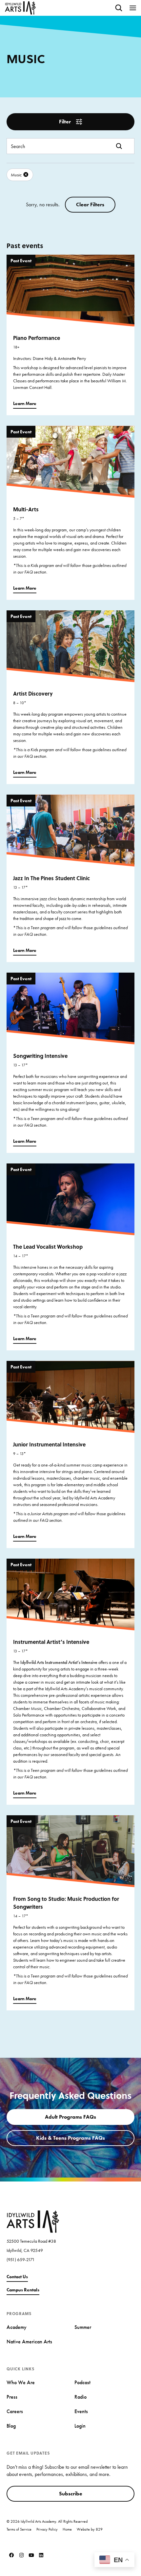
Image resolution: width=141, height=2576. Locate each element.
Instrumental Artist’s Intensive (51, 1642)
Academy (17, 2327)
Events (81, 2411)
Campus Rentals (23, 2290)
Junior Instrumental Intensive (49, 1444)
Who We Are (21, 2382)
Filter (65, 122)
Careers (15, 2411)
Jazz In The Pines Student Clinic (51, 878)
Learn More (25, 403)
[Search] (119, 8)
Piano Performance (37, 338)
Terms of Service (19, 2529)
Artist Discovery (33, 693)
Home (67, 2529)
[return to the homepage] (33, 2221)
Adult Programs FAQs (70, 2117)
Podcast (82, 2382)
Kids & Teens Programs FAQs (70, 2138)
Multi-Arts (26, 509)
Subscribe (71, 2494)
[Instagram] (21, 2555)
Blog (11, 2426)
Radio (81, 2397)
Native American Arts (29, 2342)
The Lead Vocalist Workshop (48, 1247)
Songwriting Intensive (40, 1056)
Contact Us (17, 2277)
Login (80, 2426)
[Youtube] (31, 2555)
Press (12, 2397)
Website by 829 (90, 2529)
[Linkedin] (41, 2555)
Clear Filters (90, 204)
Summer (83, 2327)
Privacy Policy (47, 2529)
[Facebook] (11, 2555)
